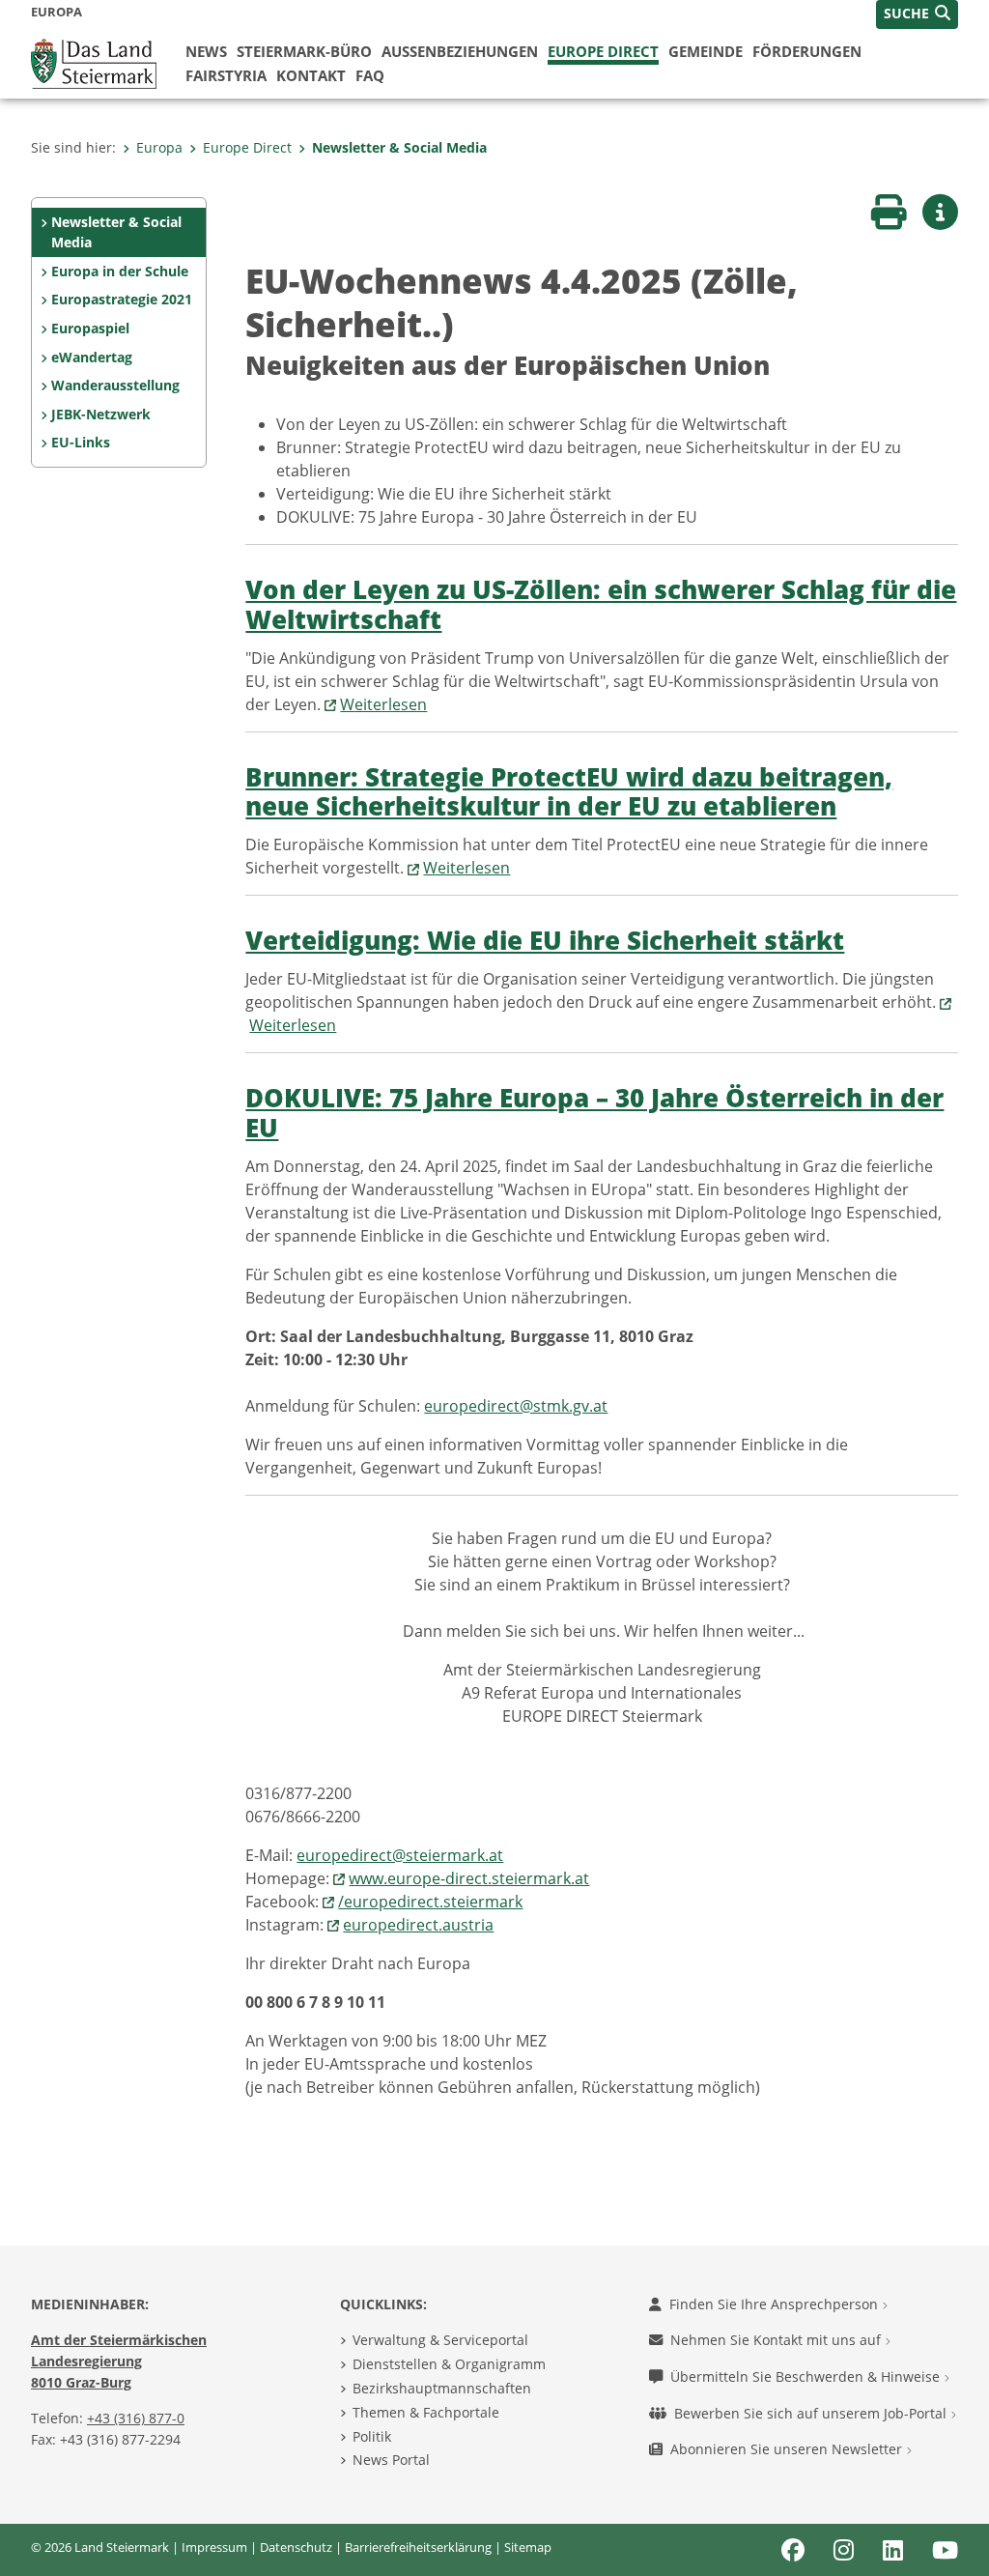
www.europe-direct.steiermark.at (469, 1878)
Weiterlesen (383, 704)
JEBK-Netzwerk (101, 414)
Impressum (214, 2547)
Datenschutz (296, 2547)
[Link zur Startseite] (94, 62)
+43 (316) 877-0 (136, 2418)
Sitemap (528, 2547)
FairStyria (226, 75)
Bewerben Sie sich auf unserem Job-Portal (812, 2413)
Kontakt (311, 75)
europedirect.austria (418, 1925)
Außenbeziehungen (460, 51)
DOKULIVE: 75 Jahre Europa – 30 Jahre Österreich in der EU (594, 1113)
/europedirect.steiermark (430, 1902)
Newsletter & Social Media (399, 147)
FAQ (370, 75)
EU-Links (81, 442)
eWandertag (92, 357)
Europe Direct (603, 51)
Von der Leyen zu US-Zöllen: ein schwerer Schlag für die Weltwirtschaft (601, 605)
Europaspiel (90, 328)
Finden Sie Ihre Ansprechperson (776, 2304)
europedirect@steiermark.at (400, 1855)
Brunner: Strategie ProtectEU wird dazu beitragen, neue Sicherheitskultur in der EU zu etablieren (569, 792)
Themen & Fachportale (426, 2412)
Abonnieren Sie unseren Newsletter (788, 2449)
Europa (159, 147)
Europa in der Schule (120, 271)
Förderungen (807, 51)
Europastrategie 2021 (122, 299)
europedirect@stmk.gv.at (516, 1406)
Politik (372, 2436)
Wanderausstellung (115, 385)
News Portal (391, 2460)
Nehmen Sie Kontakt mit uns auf (777, 2340)
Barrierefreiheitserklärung (418, 2547)
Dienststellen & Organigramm (449, 2364)
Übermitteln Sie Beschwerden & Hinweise (807, 2376)
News (206, 51)
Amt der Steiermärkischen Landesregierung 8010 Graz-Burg (119, 2361)
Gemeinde (706, 51)
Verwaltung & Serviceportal (440, 2340)
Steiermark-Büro (304, 51)
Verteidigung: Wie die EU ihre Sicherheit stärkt (545, 941)
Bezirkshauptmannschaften (442, 2388)
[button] (917, 14)
